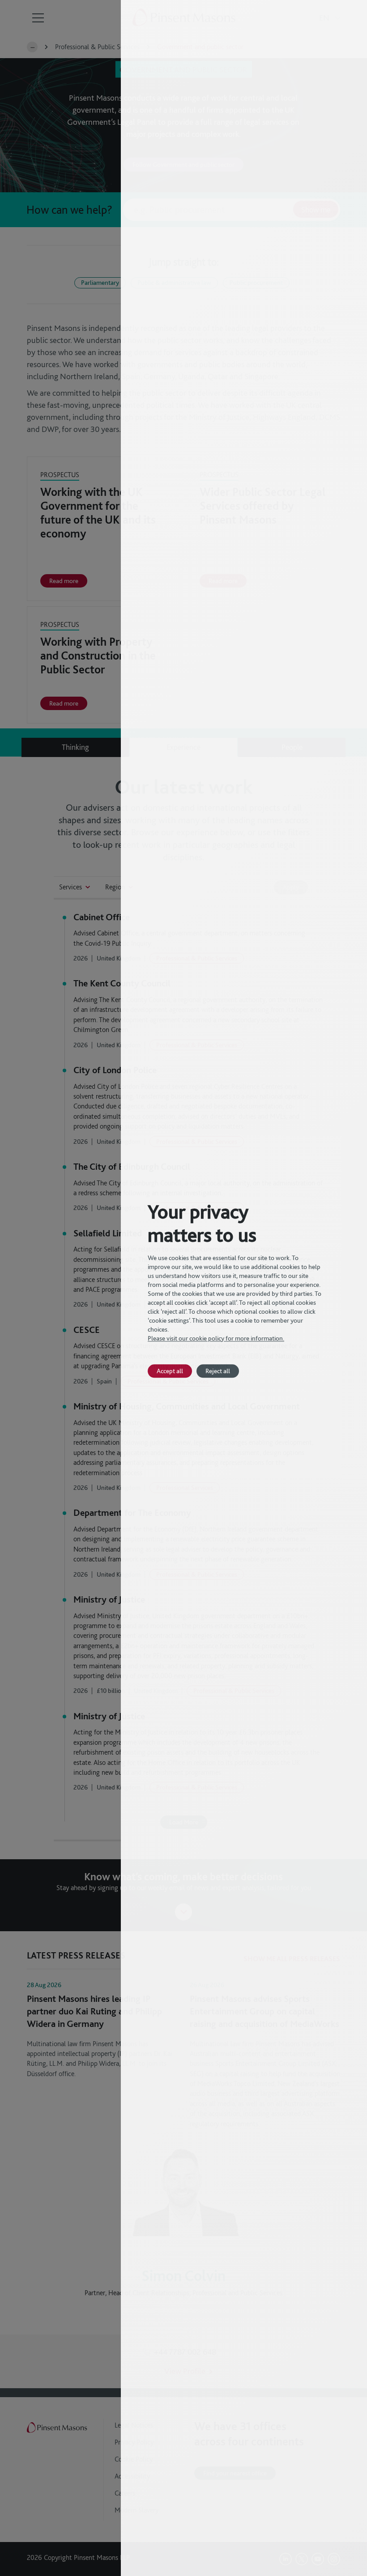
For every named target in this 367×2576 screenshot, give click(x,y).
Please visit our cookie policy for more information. (216, 1338)
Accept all (170, 1371)
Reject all (218, 1371)
